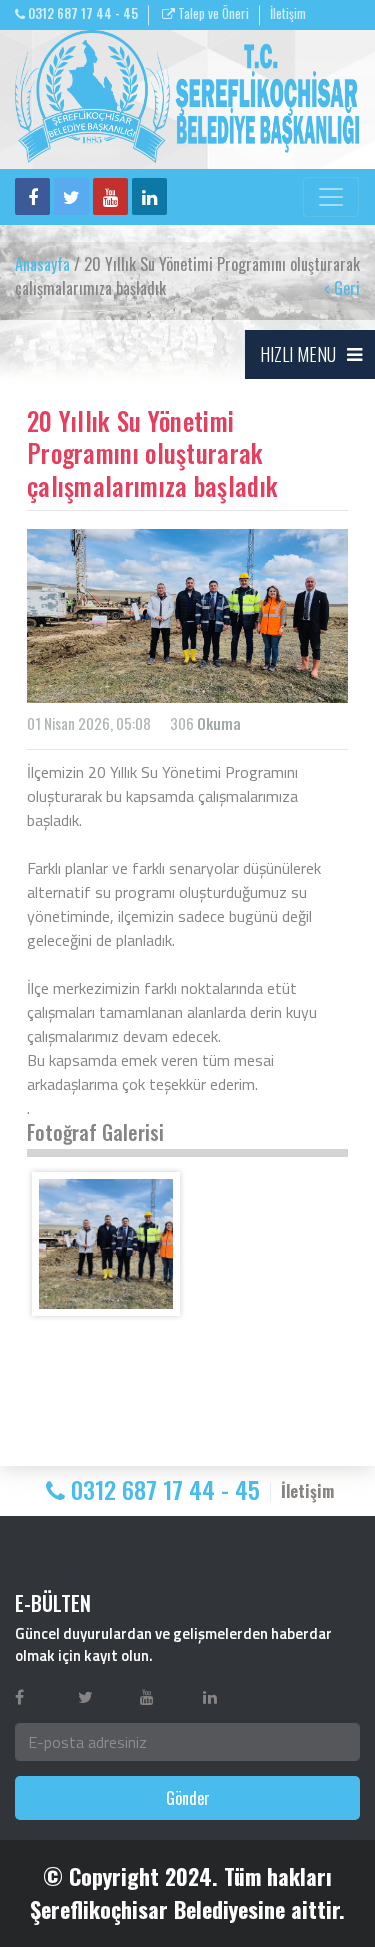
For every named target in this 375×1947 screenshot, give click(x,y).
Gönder (188, 1798)
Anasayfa (42, 264)
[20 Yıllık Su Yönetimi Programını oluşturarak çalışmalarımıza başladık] (106, 1244)
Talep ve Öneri (212, 13)
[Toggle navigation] (331, 197)
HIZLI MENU (298, 354)
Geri (345, 288)
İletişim (288, 13)
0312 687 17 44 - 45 (81, 13)
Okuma (219, 723)
